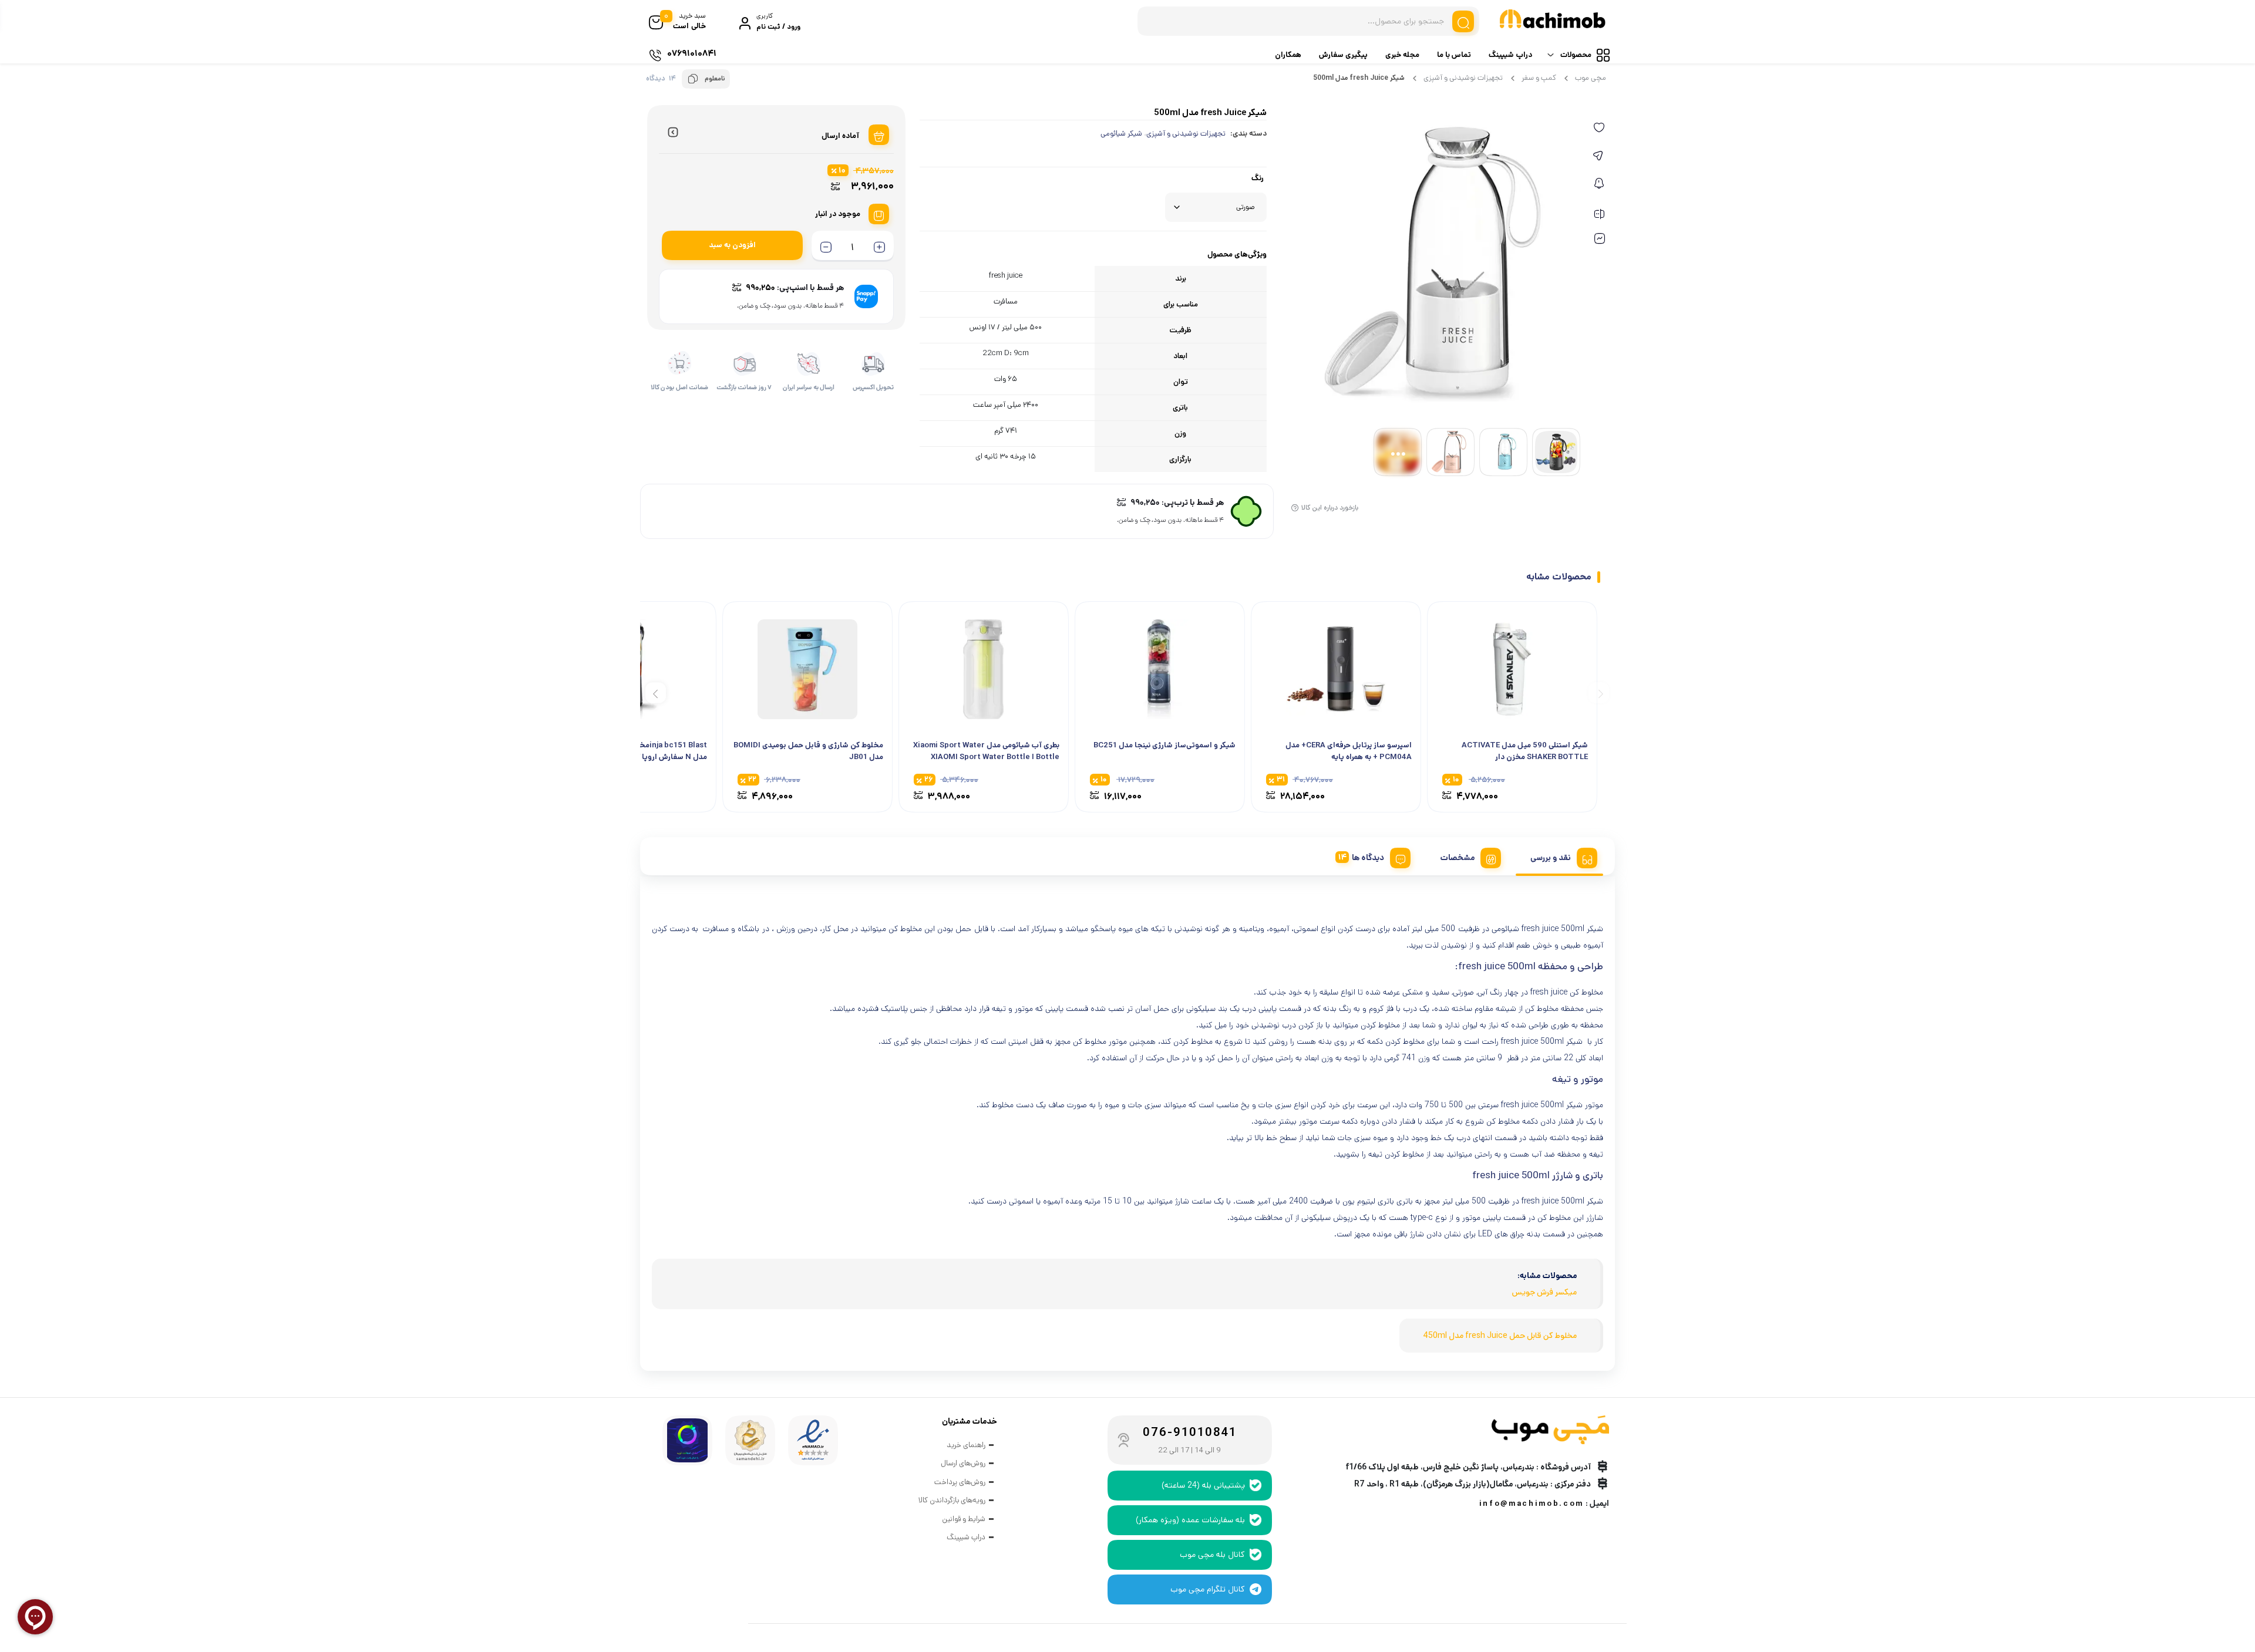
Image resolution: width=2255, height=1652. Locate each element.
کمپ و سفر (1539, 78)
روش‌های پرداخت (960, 1482)
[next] (656, 692)
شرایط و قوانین (964, 1519)
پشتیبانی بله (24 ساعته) (1203, 1485)
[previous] (1599, 692)
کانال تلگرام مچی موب (1208, 1589)
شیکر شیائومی (1121, 134)
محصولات (1576, 55)
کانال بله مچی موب (1212, 1555)
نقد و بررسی (1551, 858)
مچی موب (1591, 78)
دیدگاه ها (1368, 858)
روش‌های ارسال (963, 1463)
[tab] (1559, 856)
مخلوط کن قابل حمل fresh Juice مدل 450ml (1500, 1336)
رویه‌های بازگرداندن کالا (952, 1500)
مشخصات (1457, 858)
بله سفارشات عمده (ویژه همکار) (1190, 1520)
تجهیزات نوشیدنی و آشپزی (1463, 78)
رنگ (1258, 178)
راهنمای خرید (966, 1445)
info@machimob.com (1532, 1504)
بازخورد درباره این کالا (1330, 508)
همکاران (1288, 55)
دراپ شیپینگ (1510, 55)
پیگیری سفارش (1343, 55)
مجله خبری (1402, 55)
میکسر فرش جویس (1544, 1292)
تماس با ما (1454, 55)
